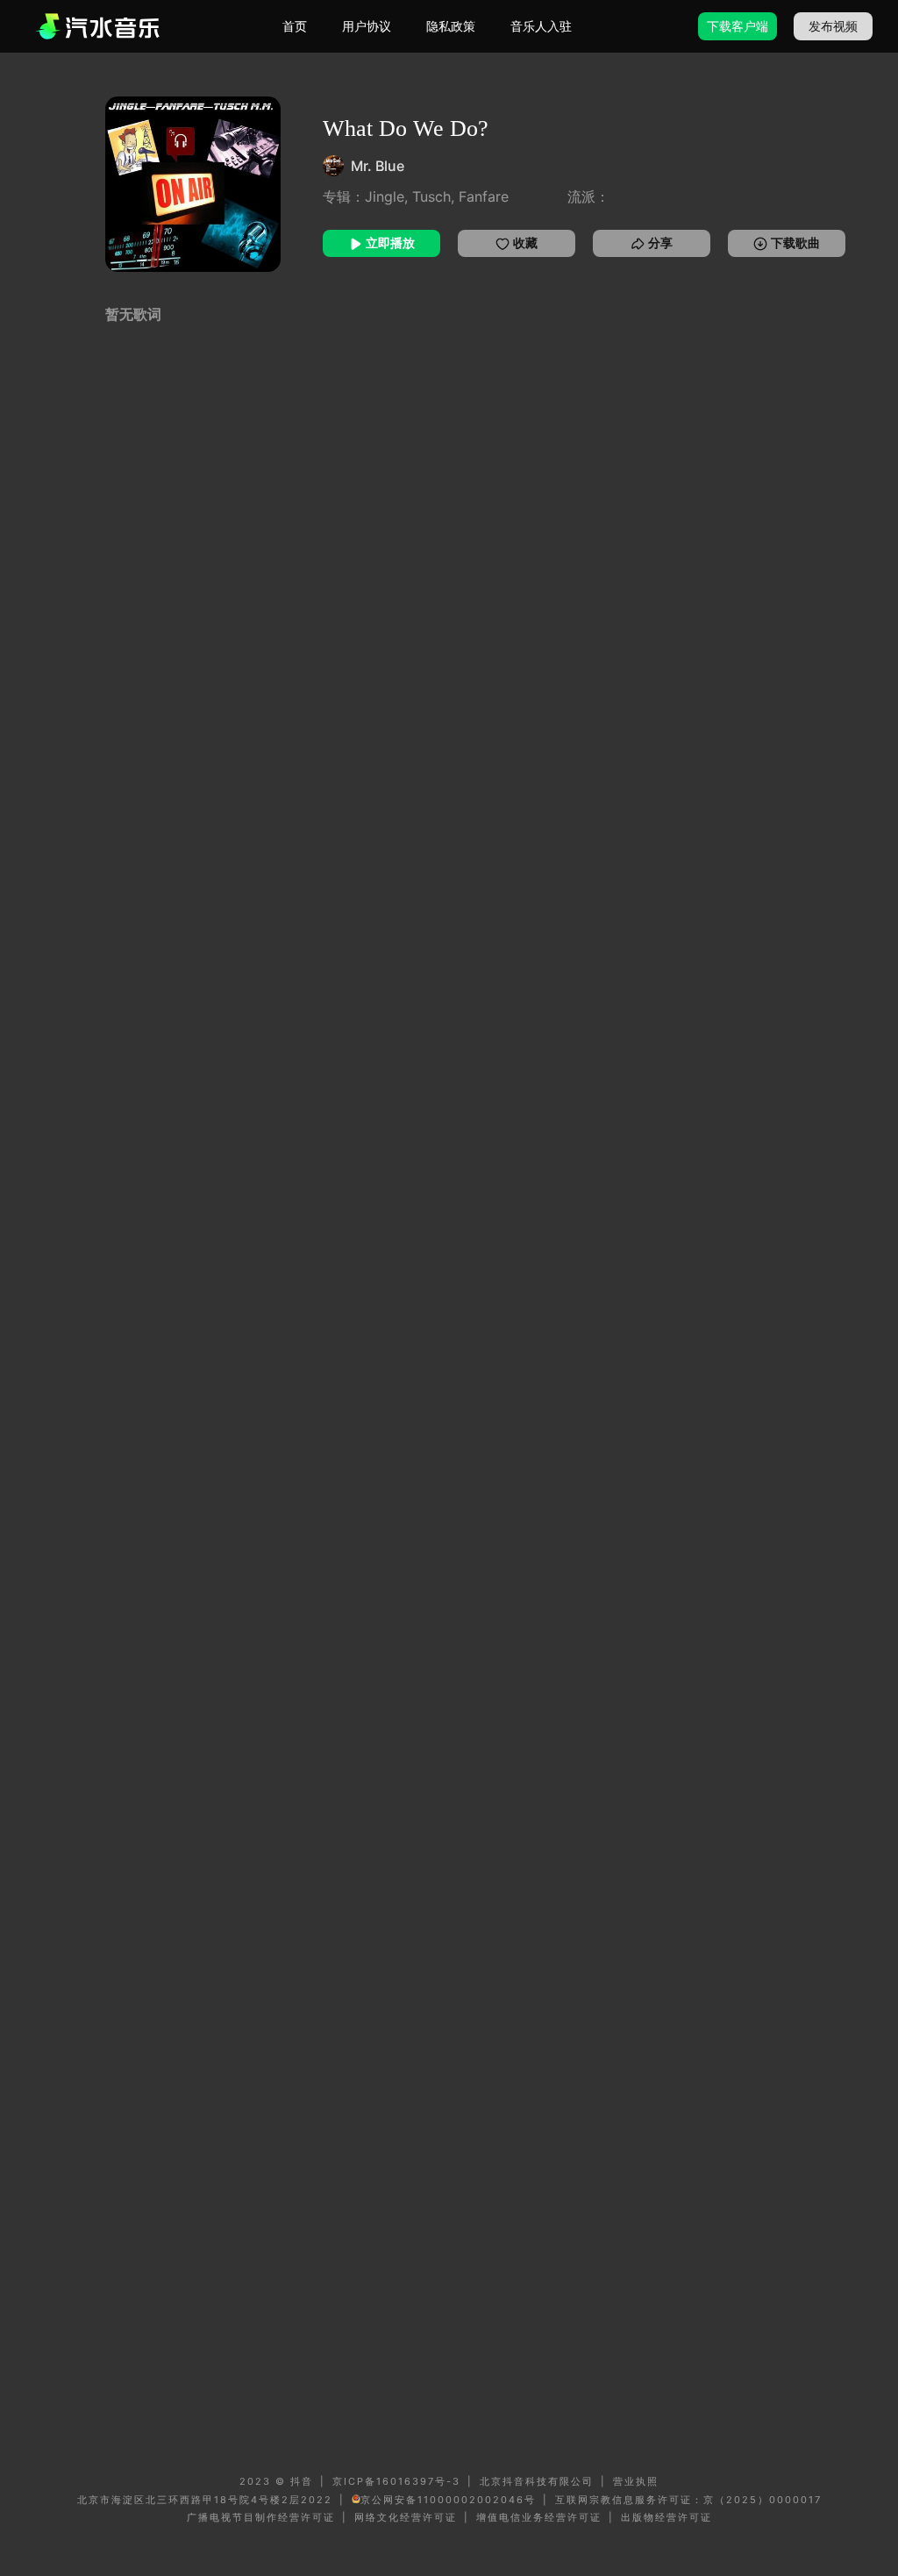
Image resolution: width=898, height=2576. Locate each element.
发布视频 (833, 26)
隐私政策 (451, 26)
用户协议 (367, 26)
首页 (295, 26)
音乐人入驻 (541, 26)
